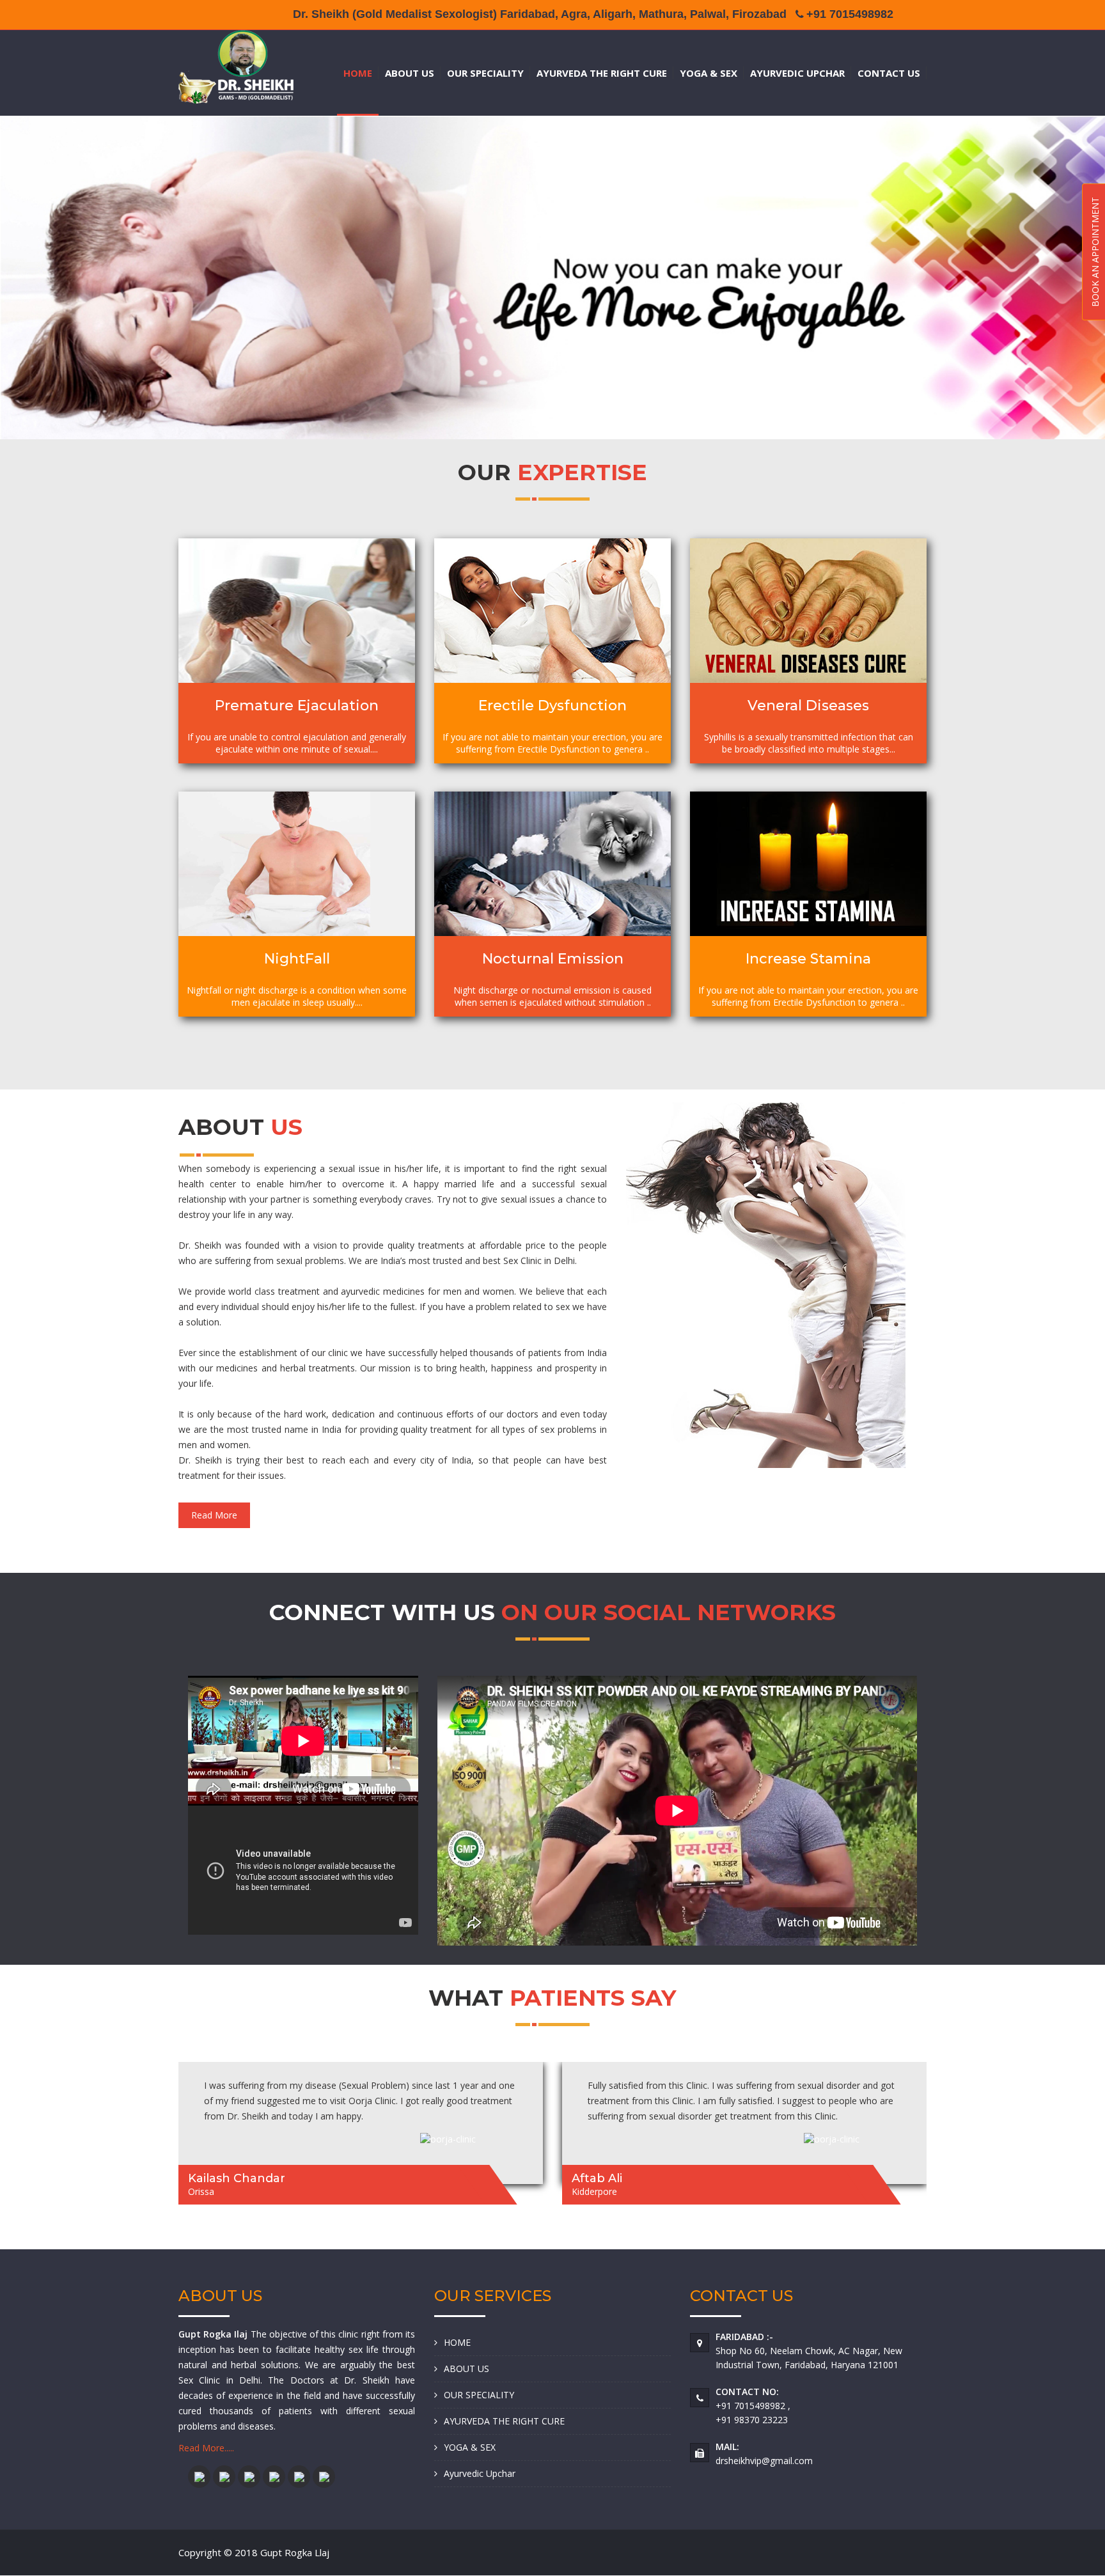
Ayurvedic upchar (797, 73)
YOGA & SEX (709, 73)
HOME (457, 2342)
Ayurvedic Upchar (480, 2473)
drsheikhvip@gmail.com (764, 2461)
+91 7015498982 (752, 2406)
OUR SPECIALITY (485, 73)
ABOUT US (410, 73)
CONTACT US (889, 73)
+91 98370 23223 (752, 2420)
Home (358, 73)
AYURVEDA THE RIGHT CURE (602, 73)
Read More (214, 1515)
